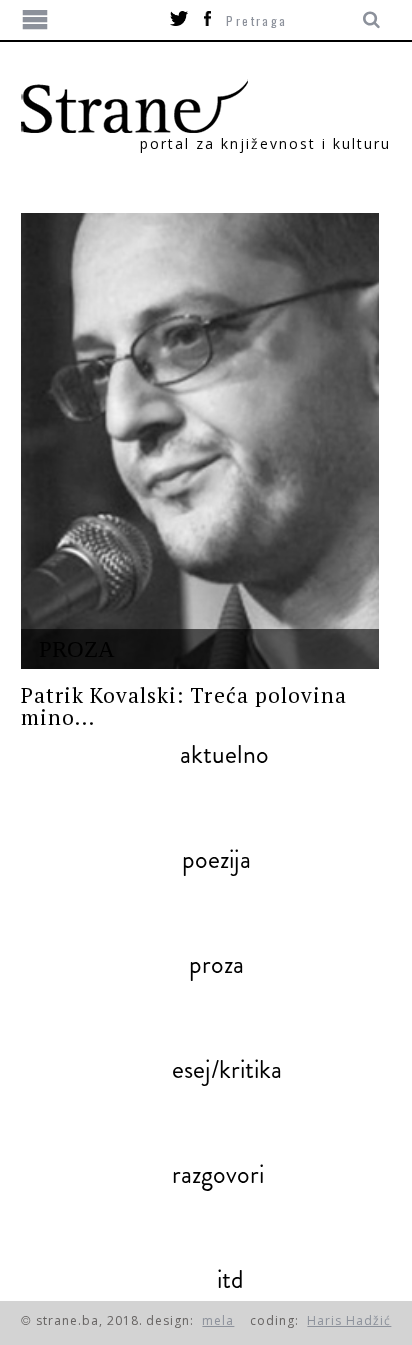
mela (218, 1320)
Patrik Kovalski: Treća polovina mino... (184, 706)
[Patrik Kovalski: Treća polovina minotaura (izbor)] (200, 441)
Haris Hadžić (349, 1320)
